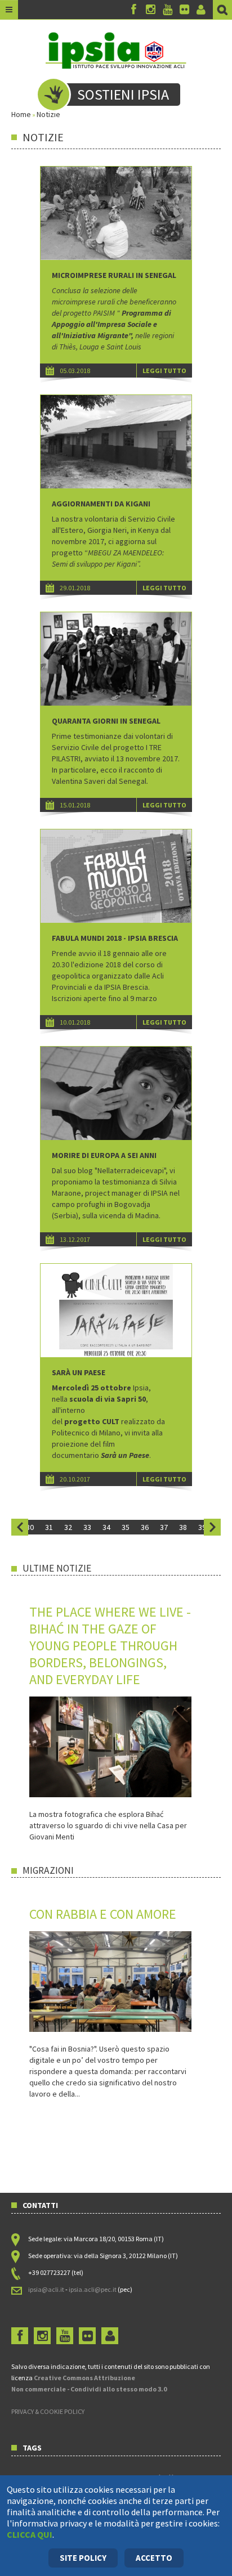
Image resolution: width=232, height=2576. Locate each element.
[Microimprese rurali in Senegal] (116, 213)
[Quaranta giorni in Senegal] (116, 659)
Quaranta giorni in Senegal (106, 721)
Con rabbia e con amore (103, 1914)
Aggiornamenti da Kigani (101, 504)
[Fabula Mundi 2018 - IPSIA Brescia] (116, 876)
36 (145, 1527)
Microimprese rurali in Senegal (114, 275)
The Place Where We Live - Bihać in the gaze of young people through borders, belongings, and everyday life (110, 1646)
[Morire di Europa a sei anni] (116, 1093)
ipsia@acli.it (46, 2289)
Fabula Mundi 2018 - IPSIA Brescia (115, 938)
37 (164, 1527)
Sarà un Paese (79, 1372)
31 (49, 1527)
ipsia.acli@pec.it (93, 2289)
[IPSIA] (116, 50)
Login (201, 10)
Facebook (133, 10)
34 (106, 1527)
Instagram (150, 10)
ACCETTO (154, 2558)
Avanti (212, 1527)
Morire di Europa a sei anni (104, 1155)
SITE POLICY (83, 2558)
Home (21, 114)
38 (183, 1527)
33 (87, 1527)
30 (30, 1527)
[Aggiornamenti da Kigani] (116, 442)
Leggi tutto (164, 371)
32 (68, 1527)
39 (202, 1527)
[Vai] (222, 10)
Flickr (184, 10)
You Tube (167, 10)
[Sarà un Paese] (116, 1311)
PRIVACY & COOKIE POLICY (48, 2411)
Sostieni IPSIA (123, 94)
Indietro (20, 1527)
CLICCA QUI (30, 2534)
